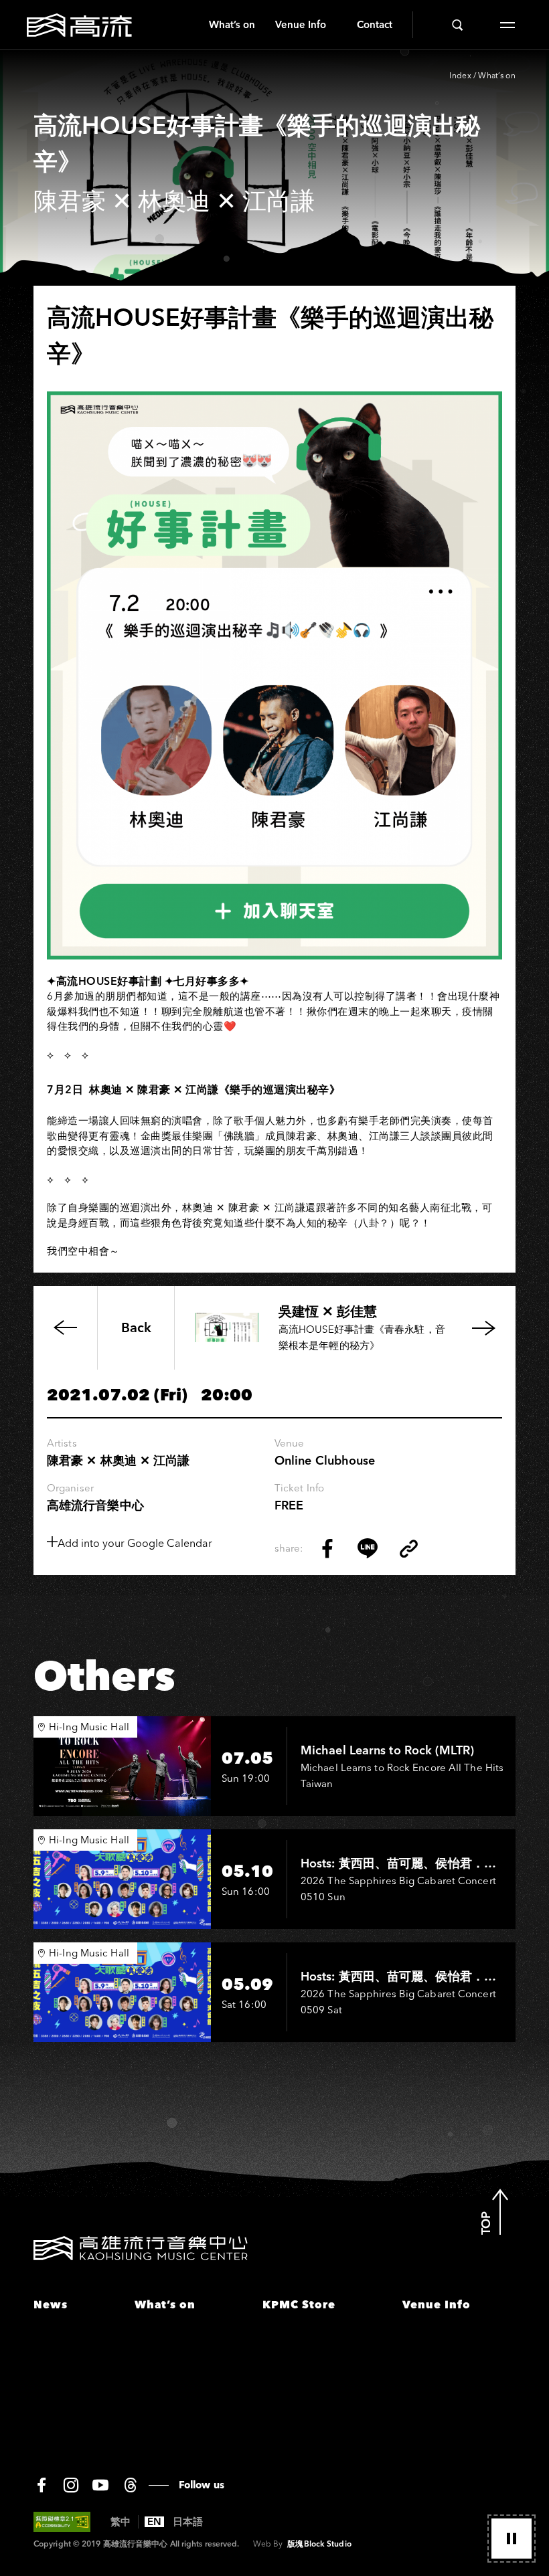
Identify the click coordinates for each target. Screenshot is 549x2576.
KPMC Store (299, 2304)
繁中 (121, 2522)
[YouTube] (100, 2485)
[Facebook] (42, 2485)
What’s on (232, 24)
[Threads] (130, 2485)
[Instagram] (71, 2485)
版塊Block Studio (319, 2544)
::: (194, 25)
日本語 (188, 2522)
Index (460, 75)
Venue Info (301, 24)
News (51, 2304)
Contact (375, 24)
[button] (512, 2539)
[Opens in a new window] (327, 1548)
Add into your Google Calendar (135, 1543)
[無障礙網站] (62, 2522)
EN (154, 2522)
